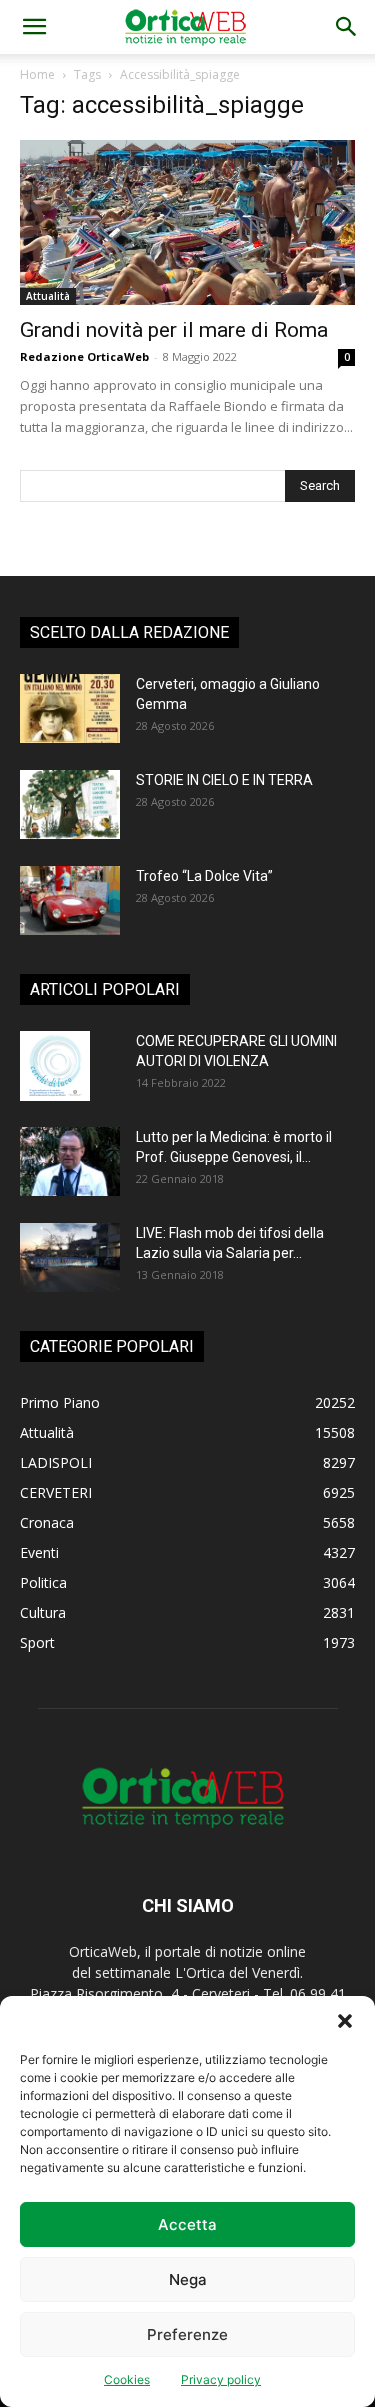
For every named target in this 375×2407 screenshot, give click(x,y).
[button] (345, 2021)
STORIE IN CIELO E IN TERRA (224, 780)
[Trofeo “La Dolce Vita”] (70, 900)
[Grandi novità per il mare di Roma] (187, 222)
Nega (188, 2279)
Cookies (127, 2379)
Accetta (187, 2224)
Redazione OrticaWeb (84, 356)
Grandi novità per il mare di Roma (174, 330)
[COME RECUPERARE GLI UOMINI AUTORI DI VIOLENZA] (55, 1066)
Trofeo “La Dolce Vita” (204, 876)
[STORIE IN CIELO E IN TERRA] (70, 804)
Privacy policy (221, 2379)
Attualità (48, 296)
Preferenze (187, 2334)
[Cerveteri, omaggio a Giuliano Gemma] (70, 708)
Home (37, 74)
